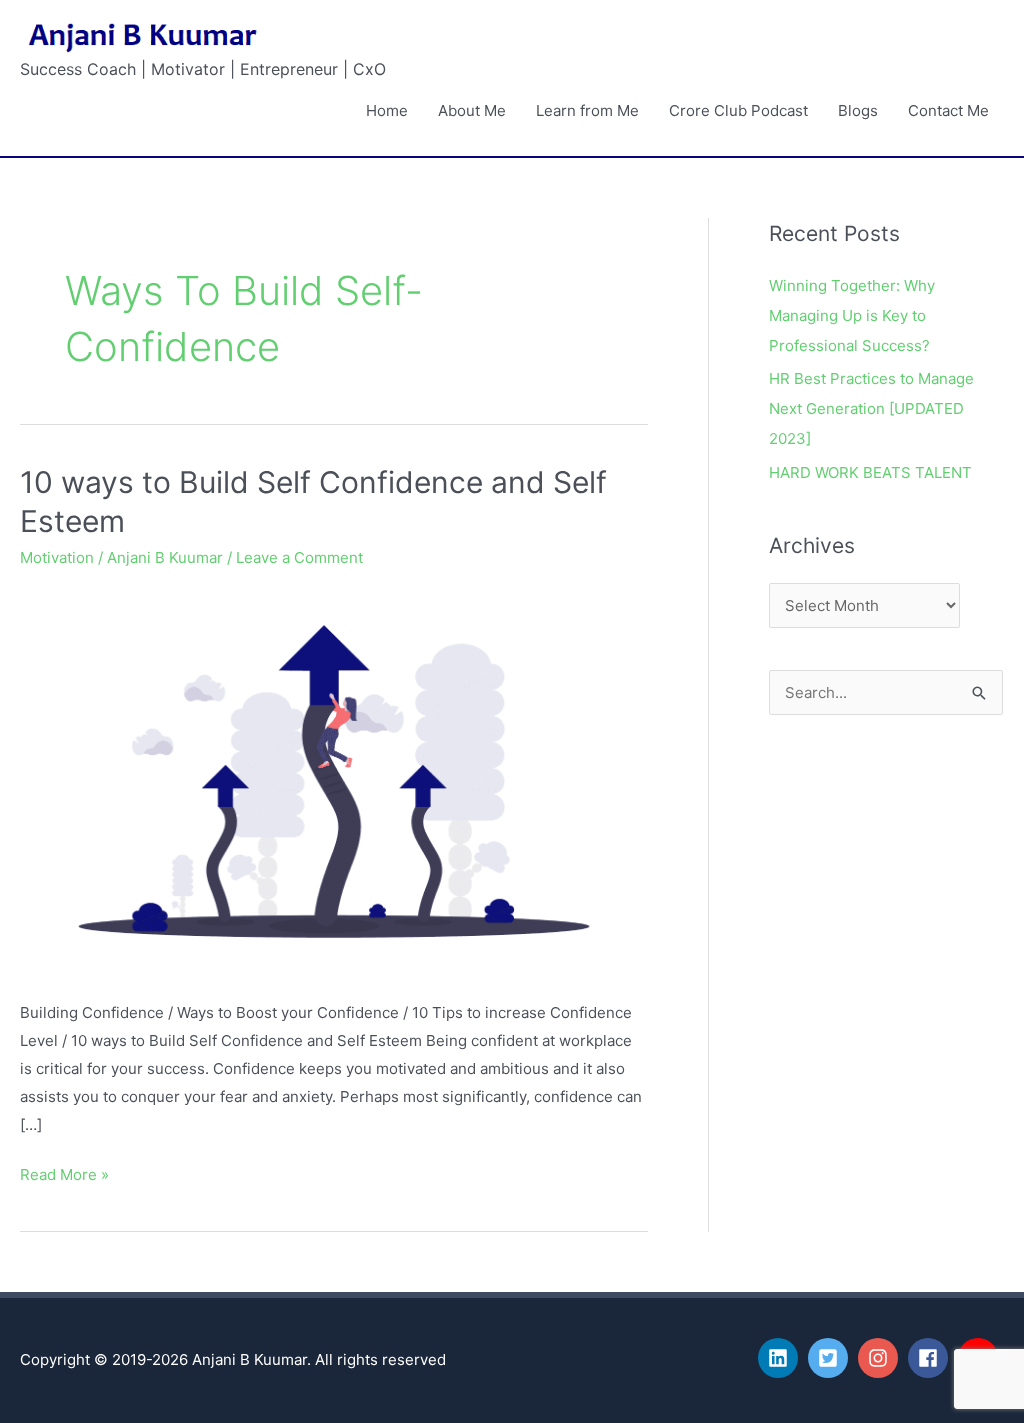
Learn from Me (587, 110)
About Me (472, 110)
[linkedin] (781, 1358)
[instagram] (881, 1358)
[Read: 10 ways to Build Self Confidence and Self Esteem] (334, 780)
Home (387, 110)
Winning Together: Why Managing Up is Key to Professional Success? (852, 315)
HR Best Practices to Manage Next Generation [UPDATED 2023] (871, 408)
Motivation (57, 557)
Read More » (64, 1172)
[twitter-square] (831, 1358)
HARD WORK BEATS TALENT (870, 472)
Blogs (858, 110)
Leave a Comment (299, 557)
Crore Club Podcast (738, 110)
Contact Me (948, 110)
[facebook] (931, 1358)
